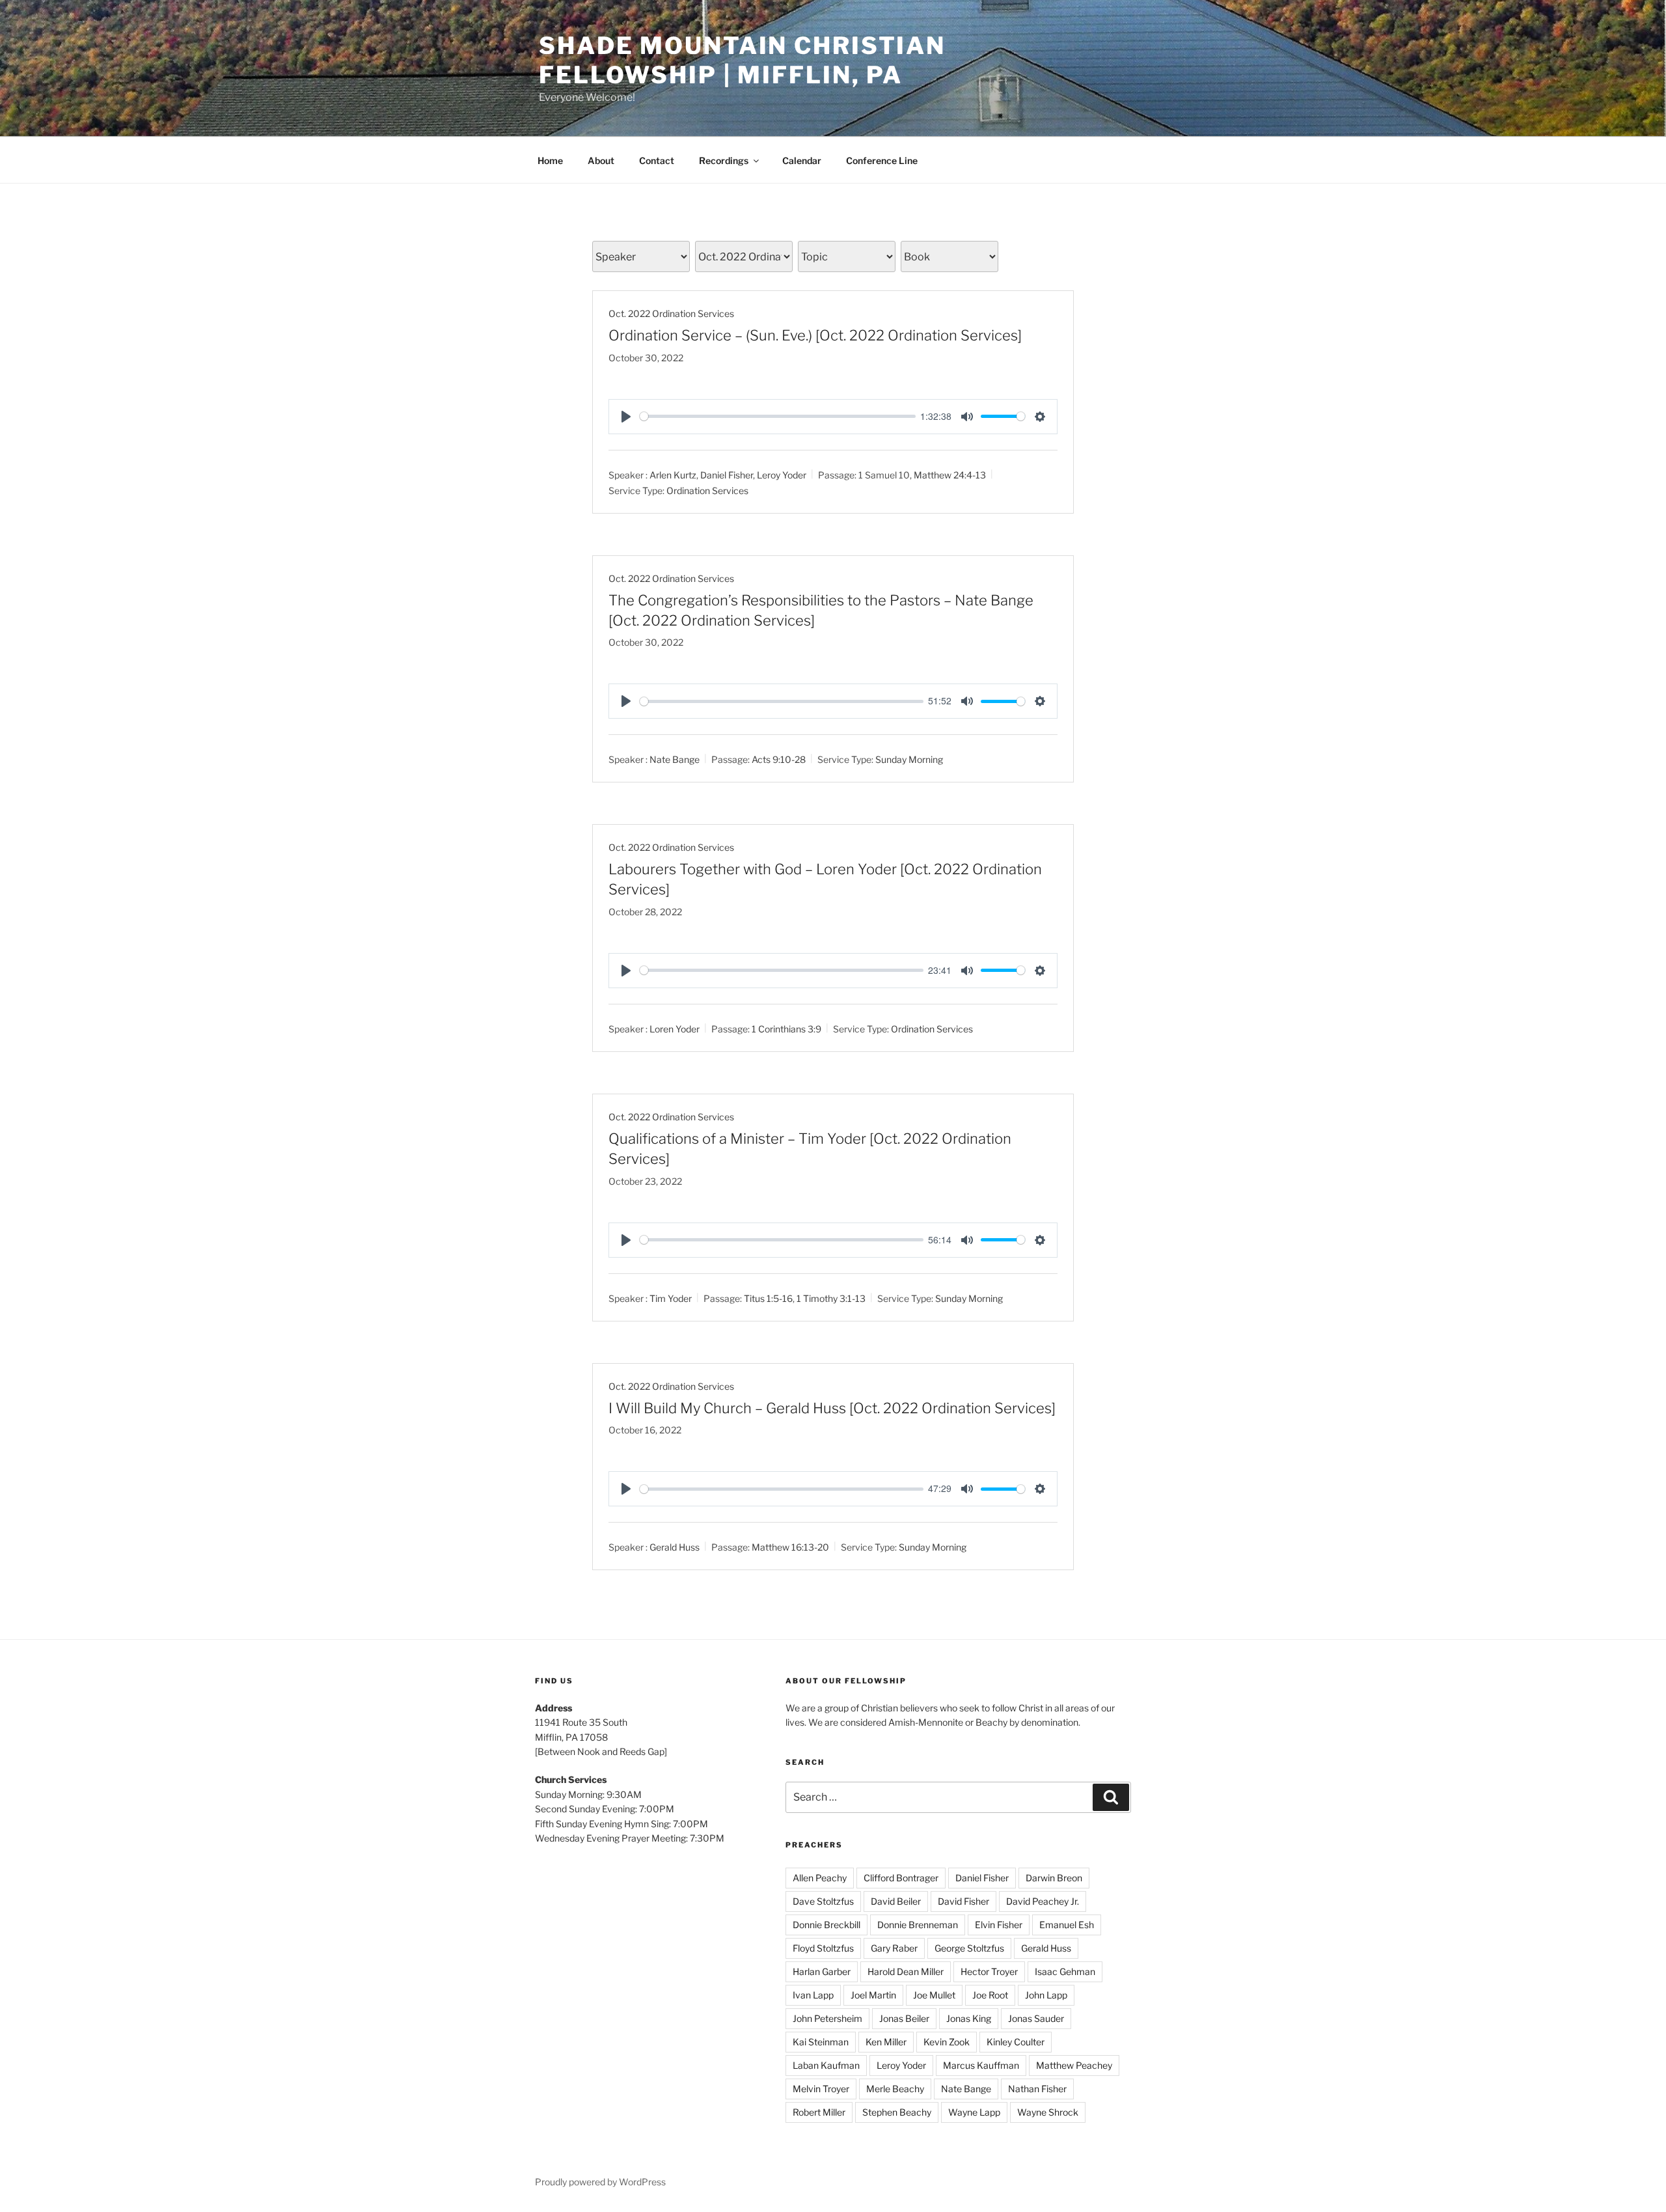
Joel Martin (873, 1995)
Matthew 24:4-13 (950, 475)
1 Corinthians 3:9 (786, 1029)
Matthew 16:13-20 (790, 1547)
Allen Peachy (820, 1878)
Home (550, 160)
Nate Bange (675, 759)
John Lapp (1046, 1995)
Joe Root (990, 1995)
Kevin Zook (947, 2042)
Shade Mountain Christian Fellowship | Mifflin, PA (742, 60)
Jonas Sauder (1036, 2018)
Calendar (802, 160)
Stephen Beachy (897, 2112)
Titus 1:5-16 (768, 1298)
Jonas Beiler (904, 2018)
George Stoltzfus (969, 1948)
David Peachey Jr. (1043, 1901)
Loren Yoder (675, 1029)
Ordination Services (707, 491)
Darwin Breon (1054, 1878)
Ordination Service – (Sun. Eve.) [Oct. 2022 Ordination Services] (815, 335)
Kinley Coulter (1016, 2042)
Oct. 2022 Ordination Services (671, 313)
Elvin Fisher (999, 1925)
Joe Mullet (934, 1995)
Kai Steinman (821, 2042)
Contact (657, 160)
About (601, 160)
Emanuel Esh (1067, 1925)
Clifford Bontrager (901, 1878)
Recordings (724, 160)
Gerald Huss (675, 1547)
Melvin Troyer (821, 2089)
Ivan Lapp (813, 1995)
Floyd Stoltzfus (823, 1948)
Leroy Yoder (782, 475)
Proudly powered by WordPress (600, 2182)
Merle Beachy (895, 2089)
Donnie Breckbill (826, 1925)
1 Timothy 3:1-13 (831, 1298)
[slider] (778, 416)
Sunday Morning (909, 759)
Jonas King (969, 2018)
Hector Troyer (989, 1971)
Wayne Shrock (1048, 2112)
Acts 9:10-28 (779, 759)
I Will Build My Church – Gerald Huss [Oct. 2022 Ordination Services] (832, 1408)
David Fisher (963, 1901)
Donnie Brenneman (918, 1925)
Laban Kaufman (826, 2065)
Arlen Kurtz (673, 475)
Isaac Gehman (1065, 1971)
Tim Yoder (671, 1298)
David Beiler (896, 1901)
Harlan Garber (822, 1971)
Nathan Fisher (1037, 2089)
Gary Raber (894, 1948)
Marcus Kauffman (981, 2065)
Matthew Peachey (1074, 2065)
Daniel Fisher (727, 475)
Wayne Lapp (974, 2112)
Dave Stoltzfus (823, 1901)
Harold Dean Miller (906, 1971)
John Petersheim (827, 2018)
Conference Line (882, 160)
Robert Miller (819, 2112)
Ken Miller (886, 2042)
